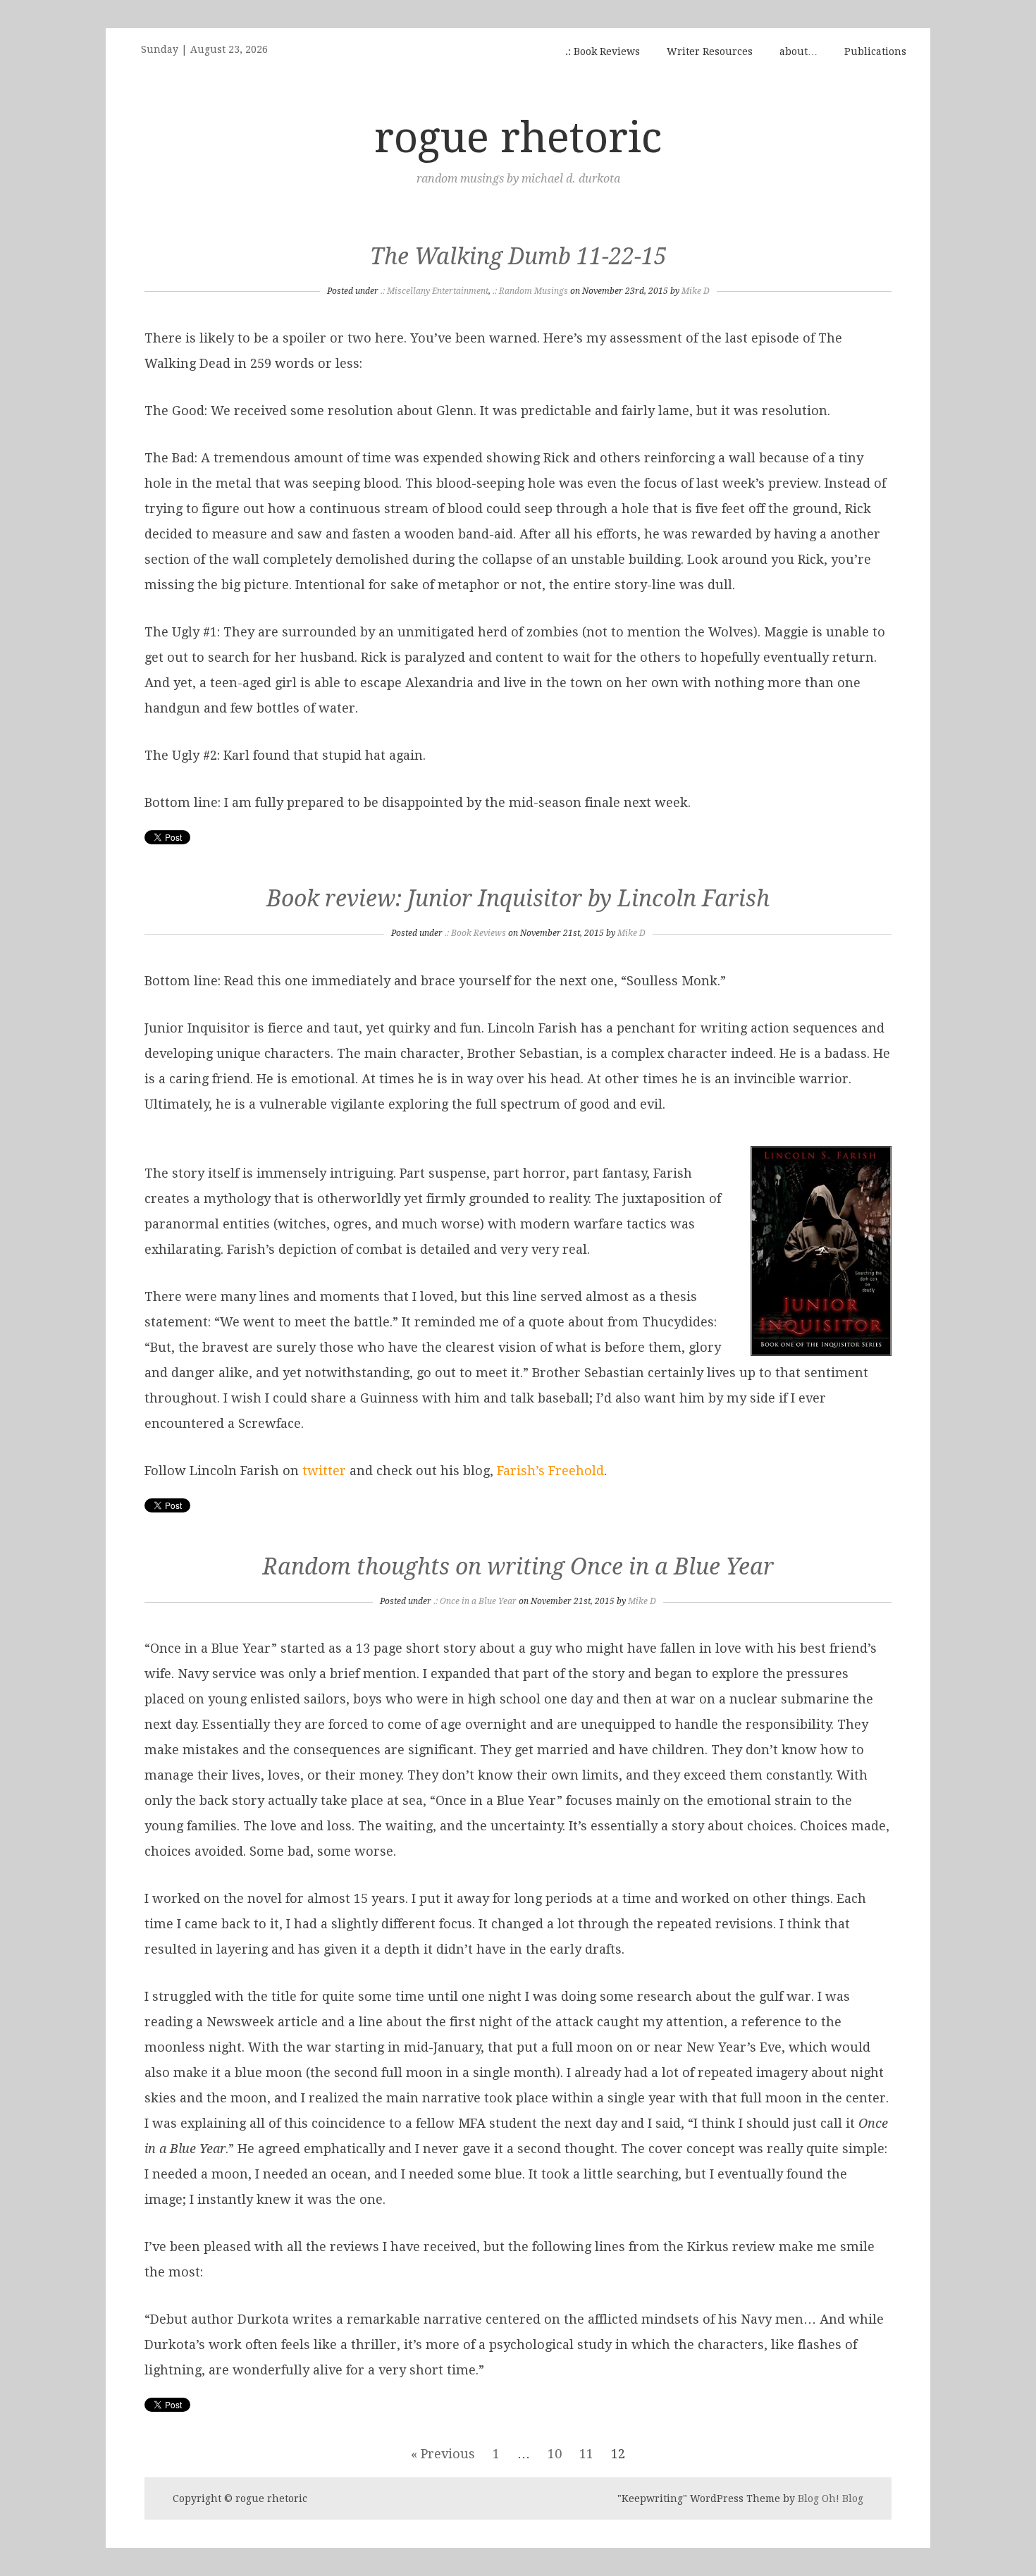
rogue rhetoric (518, 137)
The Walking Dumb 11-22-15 (518, 257)
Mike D (696, 291)
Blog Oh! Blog (831, 2498)
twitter (324, 1471)
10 (555, 2454)
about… (798, 51)
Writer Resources (710, 51)
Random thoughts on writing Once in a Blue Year (518, 1567)
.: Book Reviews (603, 51)
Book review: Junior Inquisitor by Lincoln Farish (518, 899)
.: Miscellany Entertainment (434, 291)
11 (586, 2454)
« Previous (443, 2454)
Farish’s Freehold (550, 1471)
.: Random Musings (530, 291)
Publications (875, 51)
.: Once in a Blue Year (475, 1601)
